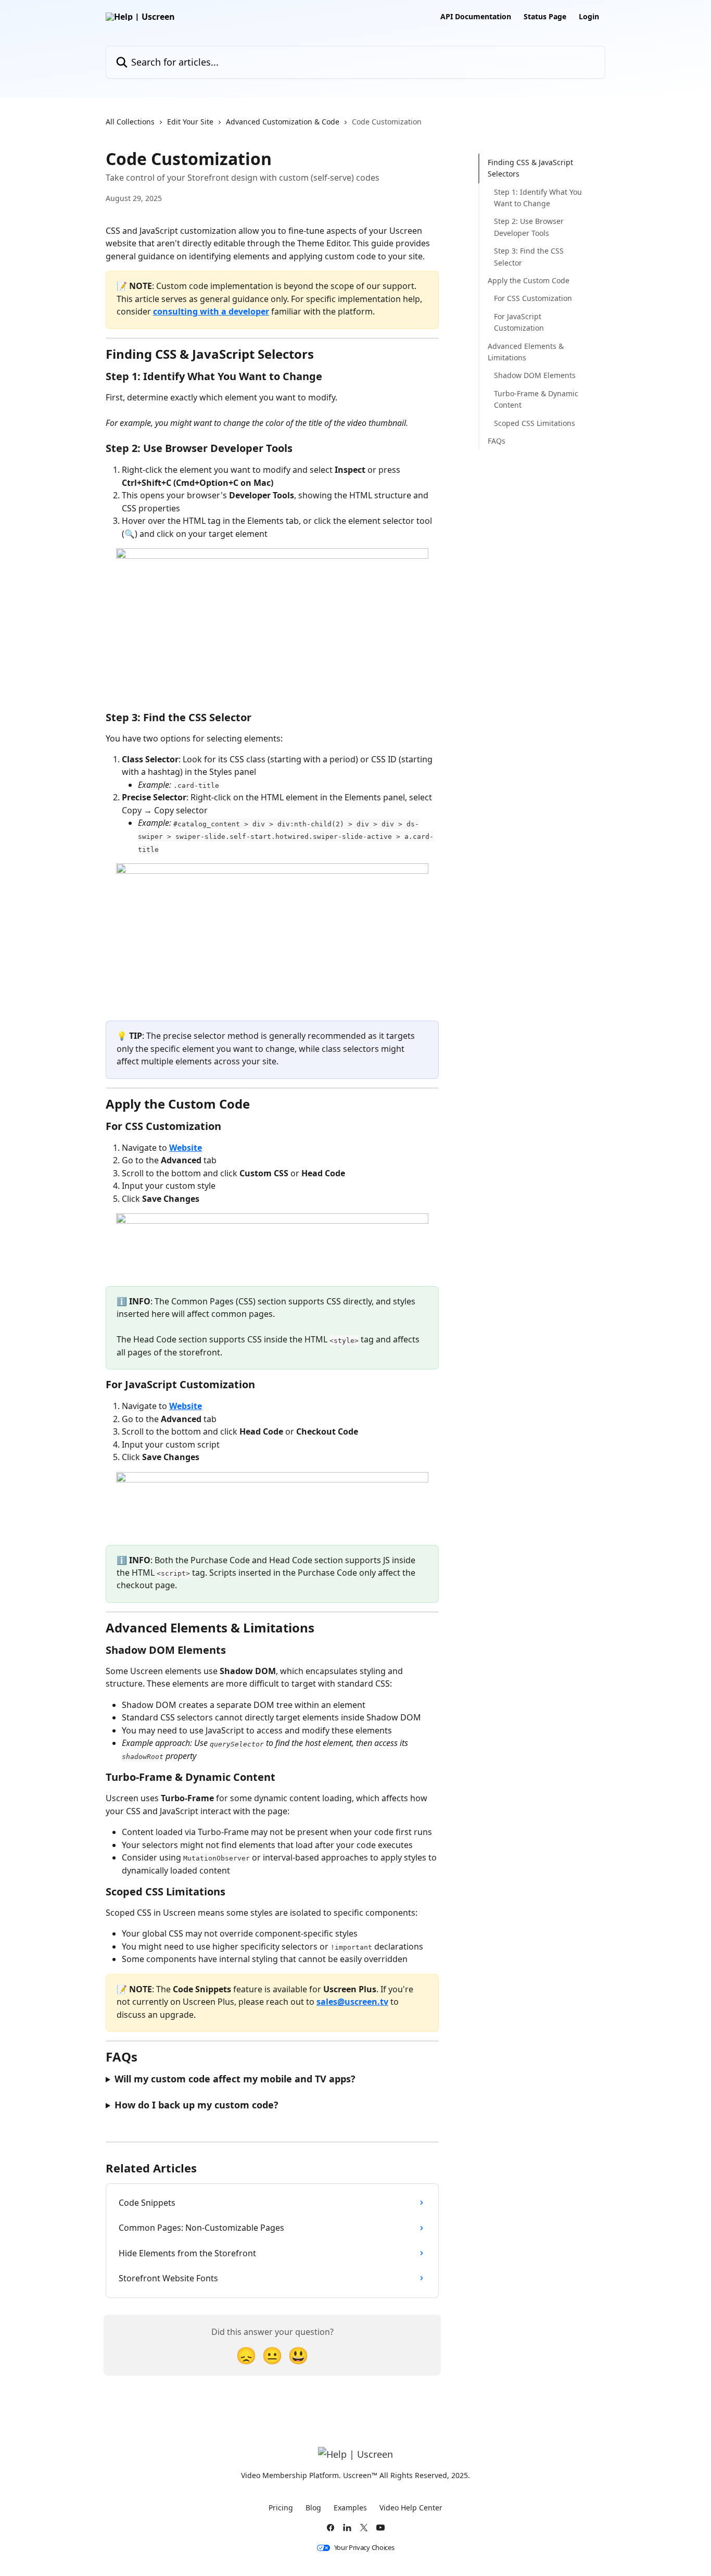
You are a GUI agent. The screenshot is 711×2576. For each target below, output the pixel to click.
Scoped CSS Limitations (535, 423)
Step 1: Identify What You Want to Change (538, 198)
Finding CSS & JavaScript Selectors (530, 168)
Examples (350, 2508)
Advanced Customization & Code (283, 122)
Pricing (281, 2508)
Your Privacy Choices (364, 2548)
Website (186, 1148)
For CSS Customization (533, 298)
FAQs (497, 441)
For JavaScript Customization (519, 322)
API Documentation (476, 17)
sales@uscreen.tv (352, 2002)
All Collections (130, 122)
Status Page (545, 17)
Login (589, 17)
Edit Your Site (190, 122)
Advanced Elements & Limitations (526, 351)
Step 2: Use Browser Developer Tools (529, 227)
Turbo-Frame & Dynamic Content (536, 399)
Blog (313, 2508)
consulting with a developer (211, 311)
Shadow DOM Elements (535, 375)
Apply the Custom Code (529, 280)
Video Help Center (411, 2508)
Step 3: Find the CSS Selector (529, 256)
